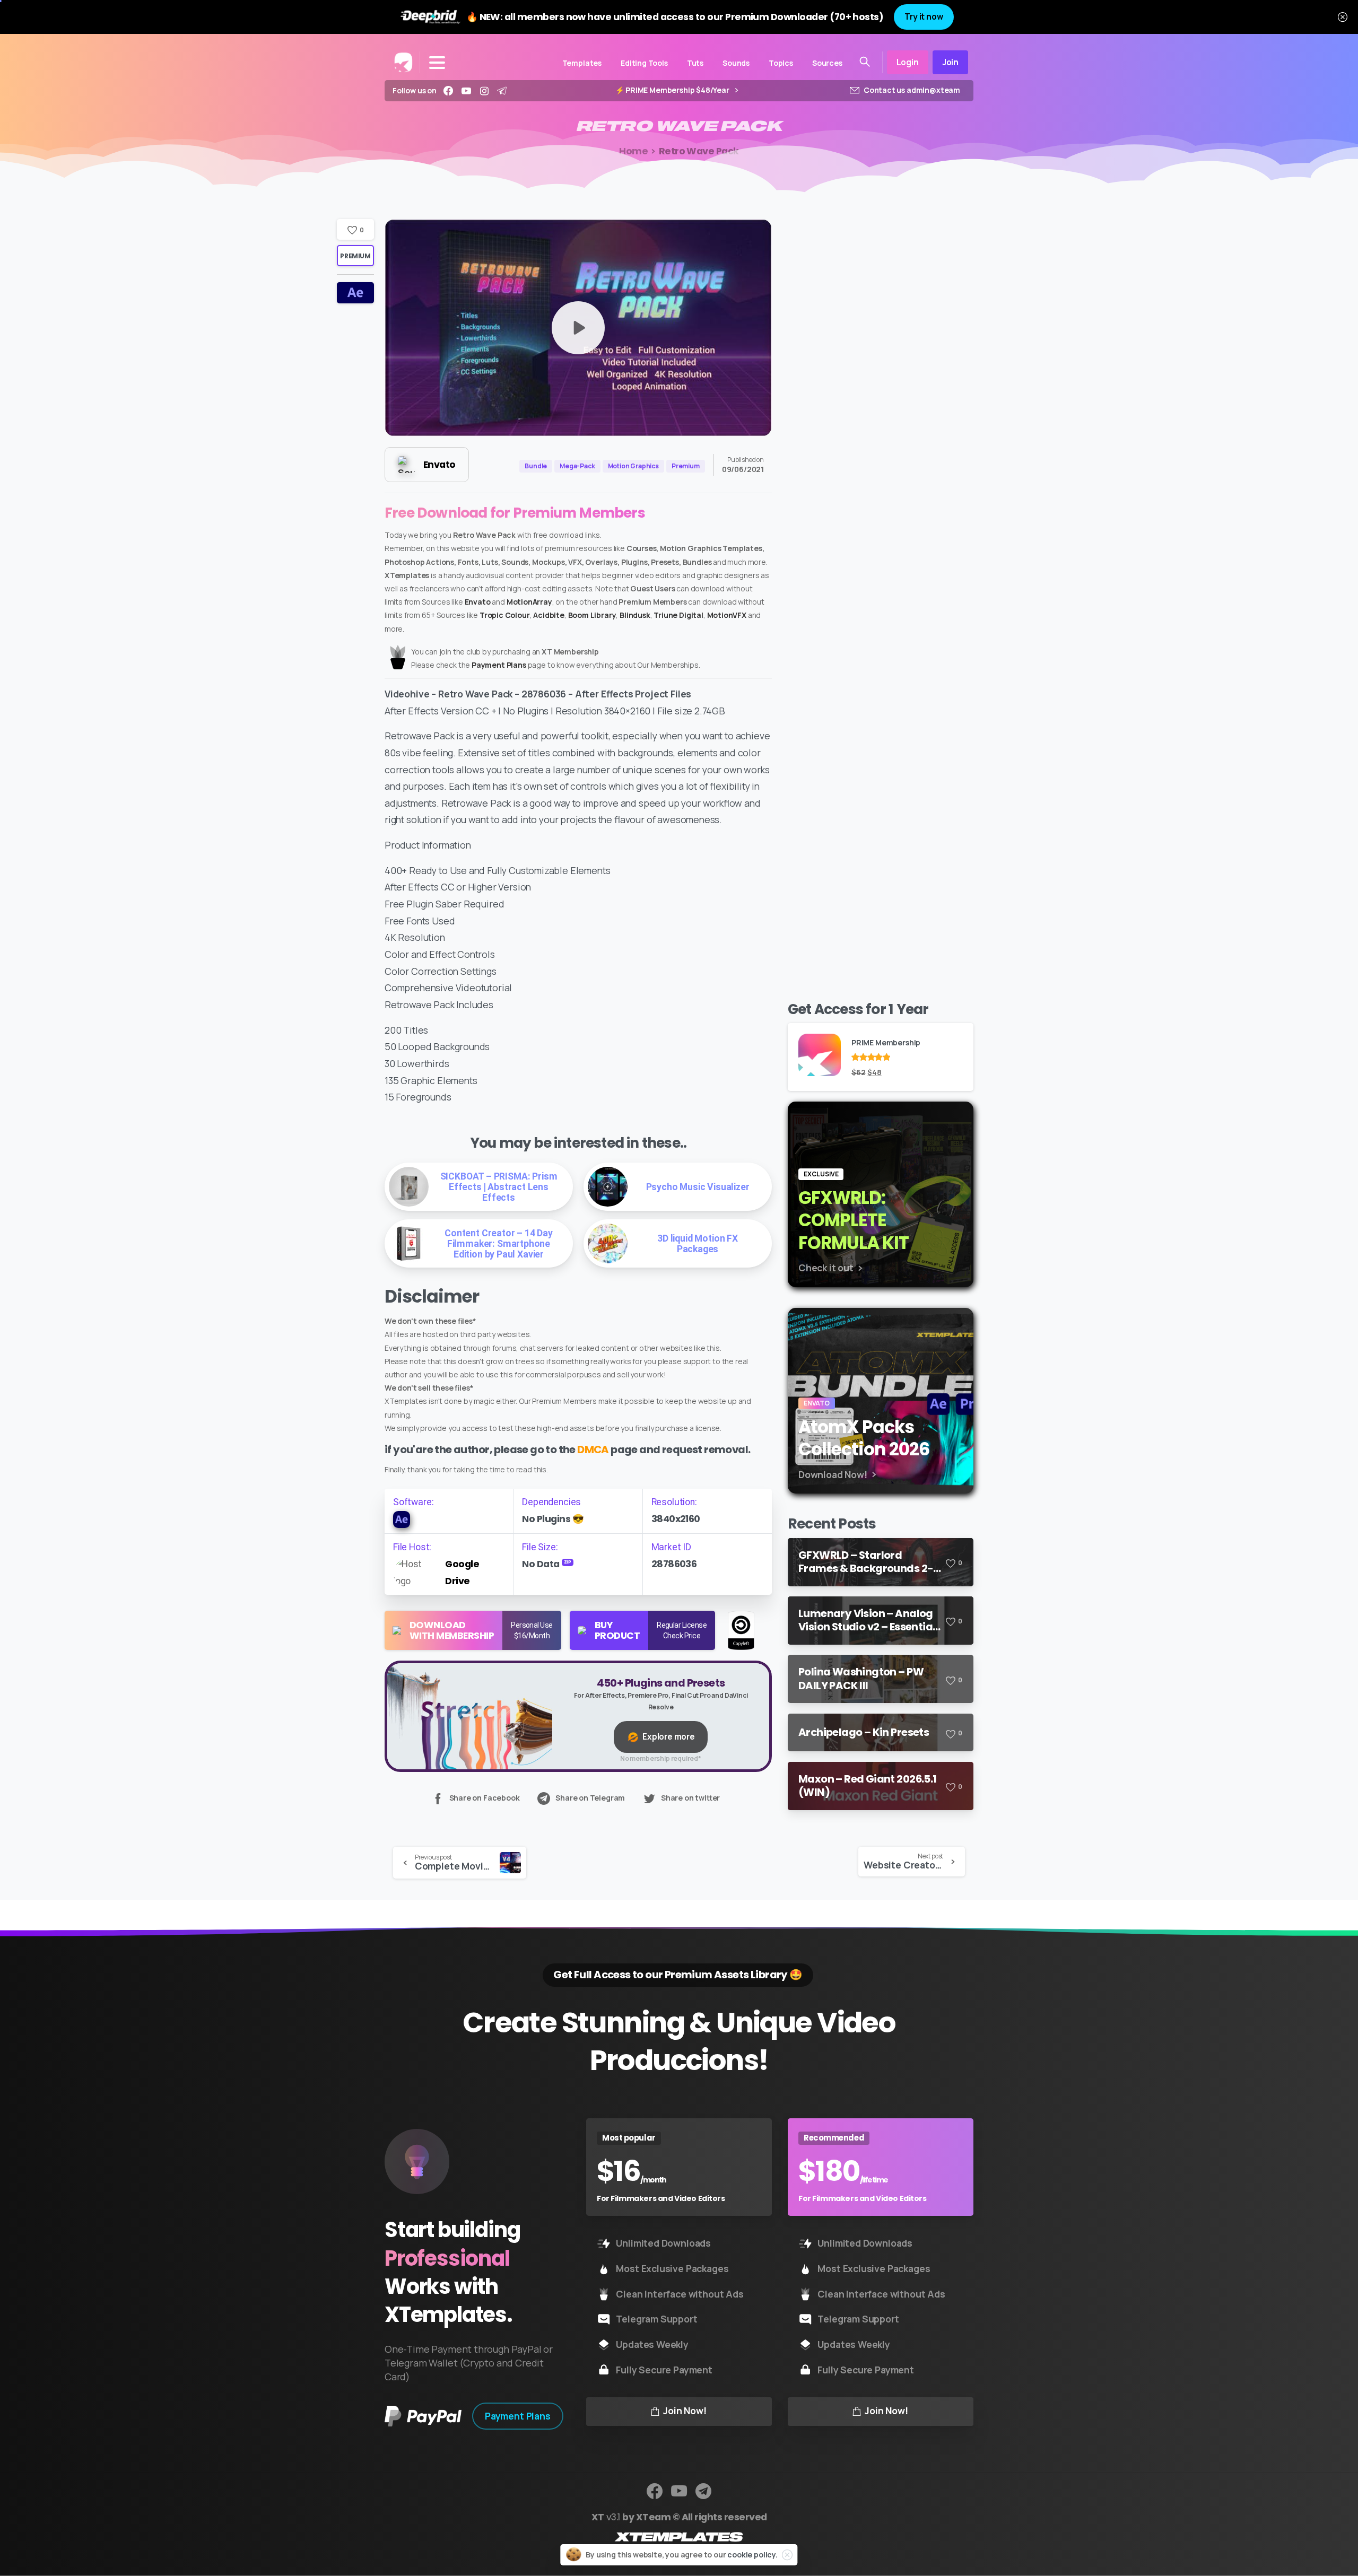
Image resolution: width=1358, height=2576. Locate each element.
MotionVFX (727, 615)
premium (355, 256)
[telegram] (502, 91)
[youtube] (466, 91)
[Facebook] (448, 91)
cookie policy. (752, 2555)
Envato (478, 602)
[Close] (1343, 17)
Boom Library (592, 615)
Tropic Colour (505, 615)
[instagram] (484, 91)
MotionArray (529, 602)
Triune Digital (678, 615)
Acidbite (549, 615)
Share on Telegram (590, 1798)
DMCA (593, 1449)
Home (633, 151)
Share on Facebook (485, 1798)
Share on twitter (690, 1798)
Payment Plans (499, 665)
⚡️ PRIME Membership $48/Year (673, 90)
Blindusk (635, 615)
